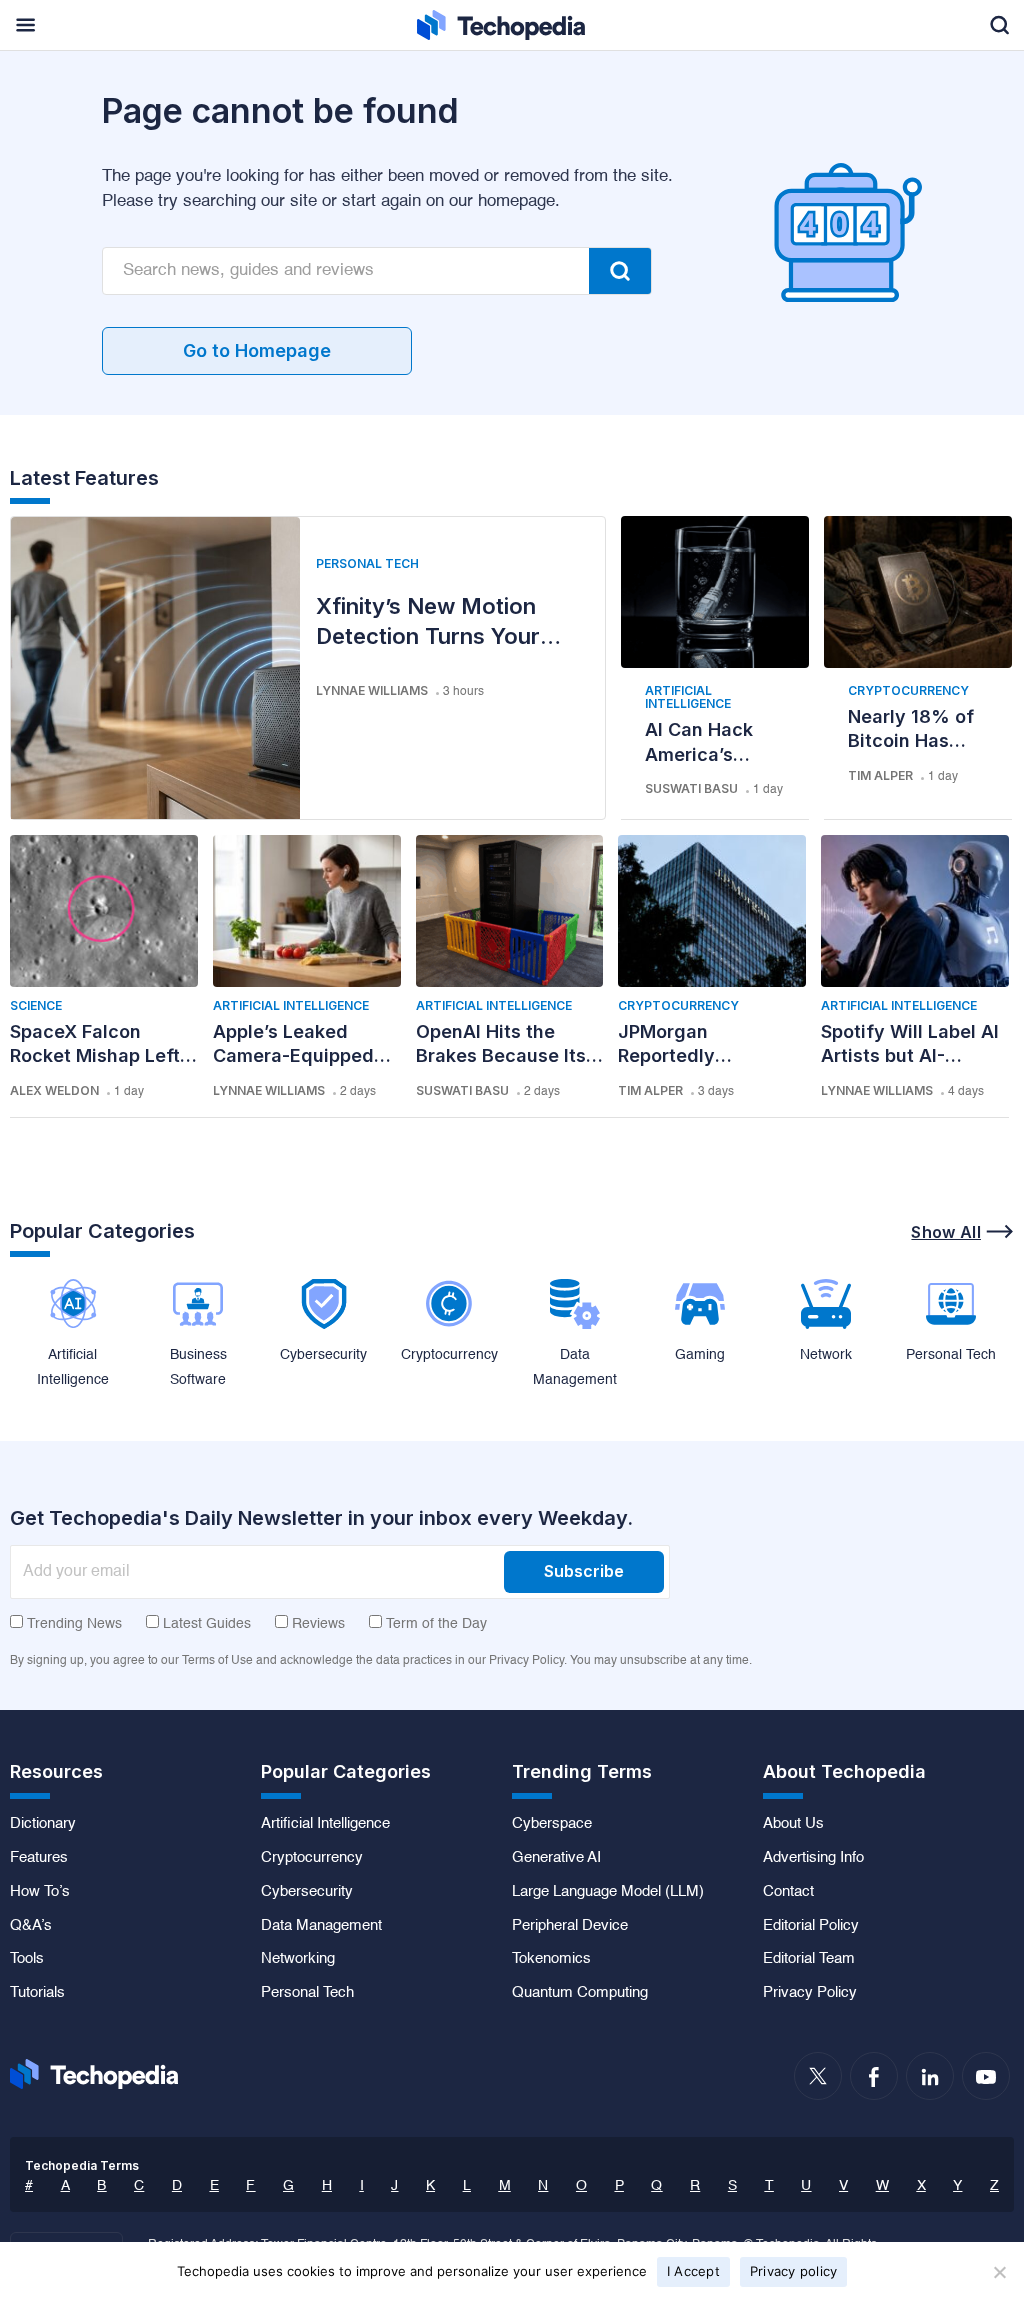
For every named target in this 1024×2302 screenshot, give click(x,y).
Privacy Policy (810, 1993)
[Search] (620, 271)
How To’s (40, 1892)
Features (39, 1858)
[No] (999, 2272)
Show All (946, 1232)
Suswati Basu (691, 788)
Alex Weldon (54, 1090)
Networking (298, 1959)
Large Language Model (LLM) (608, 1892)
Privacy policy (794, 2271)
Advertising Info (813, 1858)
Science (36, 1005)
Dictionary (43, 1824)
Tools (27, 1959)
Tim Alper (880, 775)
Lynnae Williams (372, 690)
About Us (793, 1824)
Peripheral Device (570, 1926)
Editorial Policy (811, 1926)
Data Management (321, 1926)
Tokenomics (551, 1959)
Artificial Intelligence (688, 697)
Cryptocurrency (908, 690)
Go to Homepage (257, 350)
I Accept (693, 2271)
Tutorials (37, 1993)
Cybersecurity (307, 1892)
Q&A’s (31, 1926)
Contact (788, 1892)
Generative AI (556, 1858)
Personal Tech (367, 563)
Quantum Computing (580, 1993)
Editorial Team (809, 1959)
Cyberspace (552, 1824)
